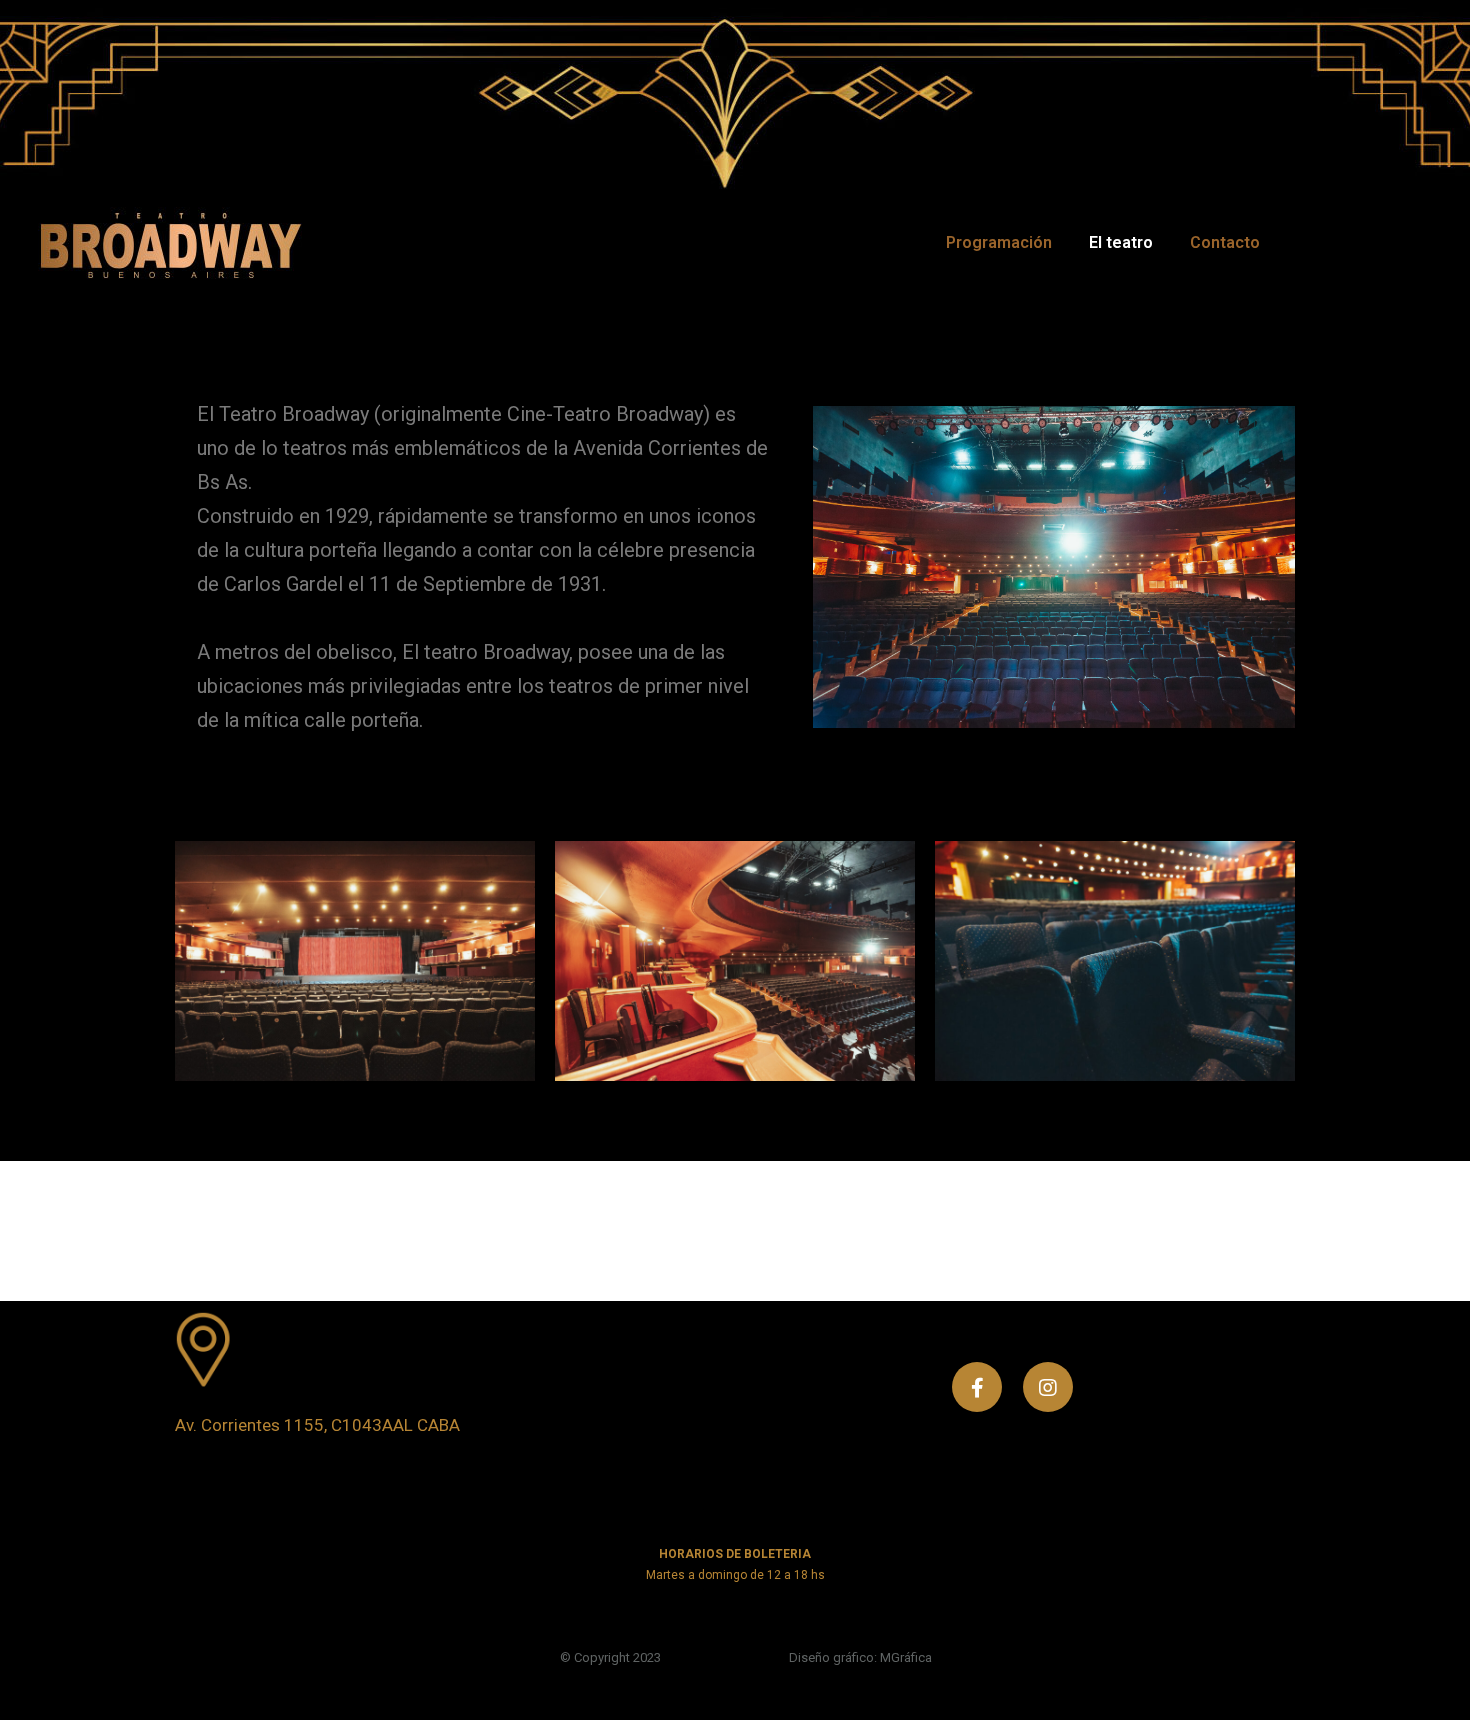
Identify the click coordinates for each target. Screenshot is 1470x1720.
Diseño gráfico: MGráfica (860, 1657)
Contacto (1225, 242)
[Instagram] (1048, 1387)
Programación (999, 242)
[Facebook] (977, 1387)
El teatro (1121, 242)
